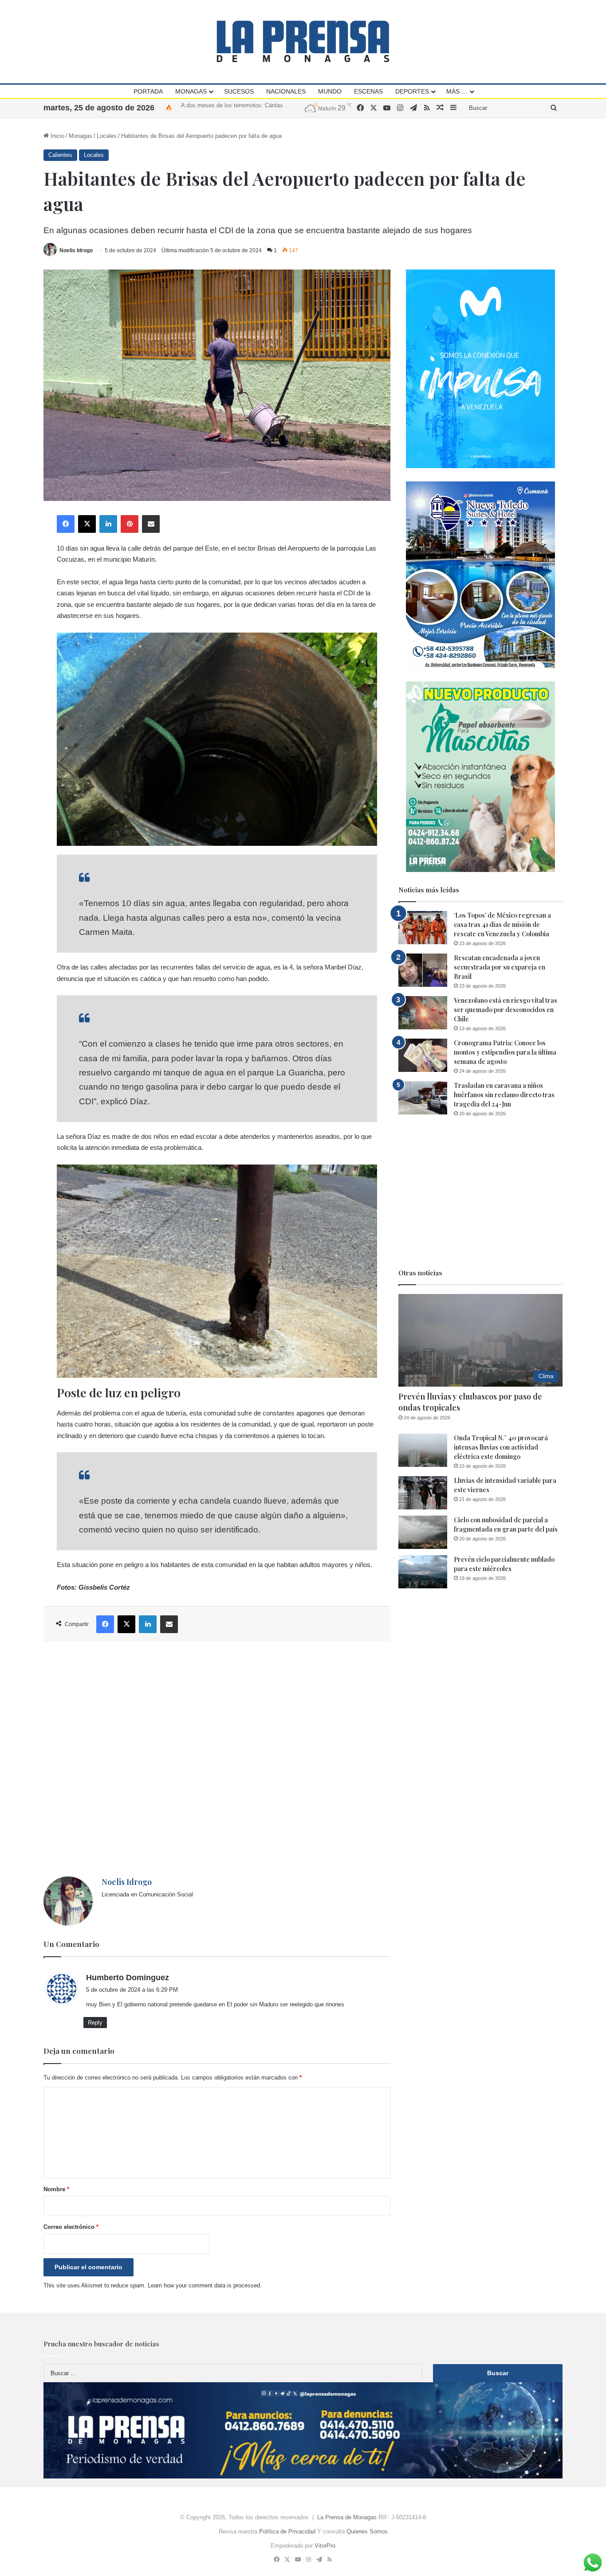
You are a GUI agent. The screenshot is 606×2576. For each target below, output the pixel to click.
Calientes (60, 155)
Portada (148, 91)
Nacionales (286, 91)
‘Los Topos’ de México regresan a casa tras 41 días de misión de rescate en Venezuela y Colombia (502, 924)
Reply (95, 2023)
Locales (107, 136)
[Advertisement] (217, 1759)
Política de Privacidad (287, 2531)
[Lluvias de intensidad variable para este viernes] (423, 1493)
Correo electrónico (71, 2227)
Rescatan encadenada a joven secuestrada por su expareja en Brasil (500, 967)
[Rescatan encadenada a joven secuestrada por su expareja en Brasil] (423, 970)
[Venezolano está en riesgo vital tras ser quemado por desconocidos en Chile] (423, 1013)
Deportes (412, 91)
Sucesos (239, 91)
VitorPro (325, 2546)
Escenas (368, 91)
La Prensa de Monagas (347, 2517)
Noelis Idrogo (76, 250)
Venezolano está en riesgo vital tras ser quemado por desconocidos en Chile (506, 1010)
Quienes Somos (367, 2531)
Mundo (330, 91)
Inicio (57, 136)
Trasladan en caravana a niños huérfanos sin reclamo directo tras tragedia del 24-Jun (504, 1095)
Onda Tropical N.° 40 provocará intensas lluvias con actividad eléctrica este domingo (501, 1447)
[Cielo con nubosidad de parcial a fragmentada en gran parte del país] (423, 1532)
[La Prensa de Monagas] (303, 41)
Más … (457, 91)
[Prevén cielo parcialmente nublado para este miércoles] (423, 1572)
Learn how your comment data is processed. (205, 2285)
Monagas (191, 91)
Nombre (56, 2189)
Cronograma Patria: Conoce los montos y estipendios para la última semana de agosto (505, 1052)
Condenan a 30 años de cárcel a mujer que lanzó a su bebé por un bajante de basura (290, 107)
